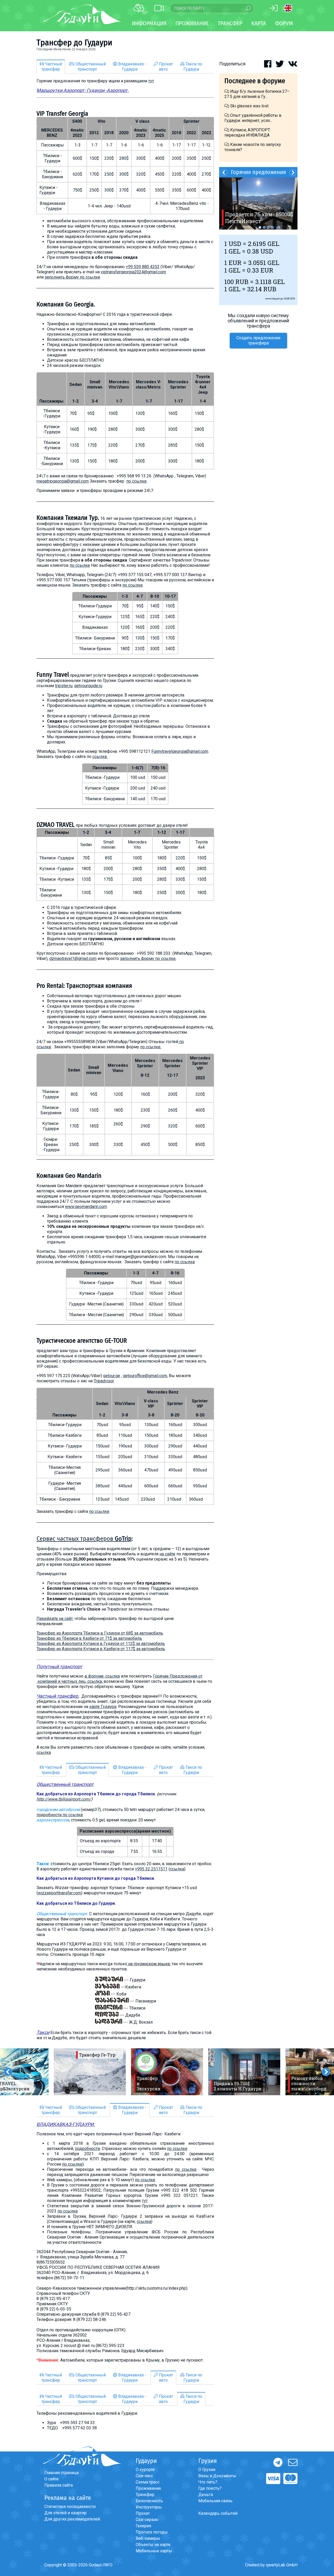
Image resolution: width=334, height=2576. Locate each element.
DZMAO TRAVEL (56, 825)
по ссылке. (151, 1047)
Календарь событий (218, 2513)
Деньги (206, 2495)
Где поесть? (210, 2488)
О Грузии (207, 2470)
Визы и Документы (217, 2476)
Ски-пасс (144, 2476)
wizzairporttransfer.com (59, 1893)
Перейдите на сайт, (55, 1619)
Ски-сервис (147, 2520)
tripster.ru (64, 686)
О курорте (145, 2470)
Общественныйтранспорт (90, 67)
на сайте (167, 1554)
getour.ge (112, 1376)
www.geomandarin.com (86, 1207)
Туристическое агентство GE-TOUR (82, 1341)
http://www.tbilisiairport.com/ (64, 1799)
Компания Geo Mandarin (69, 1176)
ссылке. (100, 757)
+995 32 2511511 (151, 1869)
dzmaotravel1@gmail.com (73, 959)
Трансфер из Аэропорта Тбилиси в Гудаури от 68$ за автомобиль (100, 1633)
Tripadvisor (104, 1381)
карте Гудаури (103, 1707)
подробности (87, 2149)
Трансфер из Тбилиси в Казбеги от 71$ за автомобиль (89, 1638)
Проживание (148, 2488)
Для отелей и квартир (65, 2513)
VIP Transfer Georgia (62, 114)
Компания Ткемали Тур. (68, 518)
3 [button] (268, 227)
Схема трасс (148, 2482)
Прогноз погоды (152, 2532)
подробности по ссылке (60, 1815)
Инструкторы (149, 2507)
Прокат (143, 2513)
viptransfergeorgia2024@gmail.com (133, 272)
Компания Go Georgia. (66, 304)
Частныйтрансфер (52, 67)
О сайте (52, 2479)
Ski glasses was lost (249, 106)
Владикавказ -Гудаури (132, 67)
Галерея (143, 2526)
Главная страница (61, 2473)
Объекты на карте (153, 2545)
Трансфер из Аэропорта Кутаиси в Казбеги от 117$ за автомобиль (101, 1649)
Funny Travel (53, 675)
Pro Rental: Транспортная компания (84, 986)
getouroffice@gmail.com (145, 1376)
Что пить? (208, 2482)
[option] (90, 2072)
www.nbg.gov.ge (274, 298)
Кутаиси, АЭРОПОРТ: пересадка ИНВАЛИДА (248, 133)
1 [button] (260, 227)
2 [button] (264, 227)
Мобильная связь (215, 2501)
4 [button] (272, 227)
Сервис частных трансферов (84, 1539)
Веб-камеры (148, 2538)
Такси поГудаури (193, 67)
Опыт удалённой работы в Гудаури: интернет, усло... (253, 118)
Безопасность (149, 2501)
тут (151, 81)
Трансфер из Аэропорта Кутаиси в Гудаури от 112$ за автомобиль (101, 1644)
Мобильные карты (154, 2551)
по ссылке (136, 481)
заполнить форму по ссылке (72, 277)
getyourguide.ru (88, 686)
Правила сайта (59, 2485)
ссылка (44, 1752)
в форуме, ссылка (102, 1676)
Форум (284, 23)
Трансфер (145, 2495)
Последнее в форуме (255, 81)
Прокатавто (165, 67)
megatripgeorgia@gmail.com (63, 481)
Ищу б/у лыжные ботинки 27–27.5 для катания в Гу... (257, 94)
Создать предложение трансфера (258, 340)
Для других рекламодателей (72, 2519)
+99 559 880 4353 (143, 267)
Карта (259, 23)
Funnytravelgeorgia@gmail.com (180, 751)
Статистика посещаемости (70, 2507)
